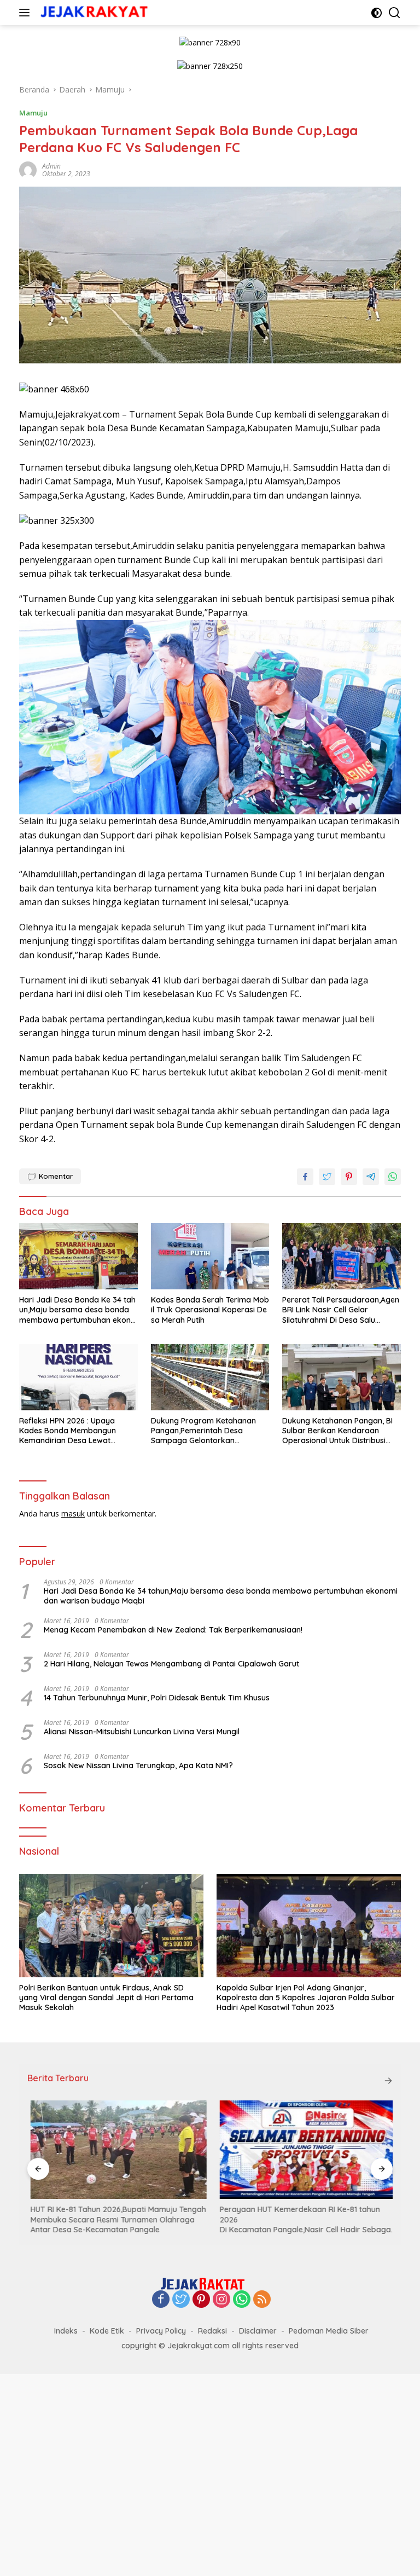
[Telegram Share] (371, 1177)
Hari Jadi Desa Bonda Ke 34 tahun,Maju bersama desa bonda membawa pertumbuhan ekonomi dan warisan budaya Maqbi (77, 1310)
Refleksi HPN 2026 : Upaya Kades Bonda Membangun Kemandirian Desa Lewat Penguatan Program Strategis (74, 1431)
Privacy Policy (161, 2331)
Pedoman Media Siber (329, 2331)
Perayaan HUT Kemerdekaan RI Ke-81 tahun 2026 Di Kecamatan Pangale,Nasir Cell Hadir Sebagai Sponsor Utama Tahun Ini (304, 2219)
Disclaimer (258, 2331)
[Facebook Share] (305, 1177)
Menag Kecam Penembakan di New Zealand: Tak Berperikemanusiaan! (173, 1630)
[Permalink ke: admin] (28, 169)
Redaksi (212, 2331)
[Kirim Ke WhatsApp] (393, 1177)
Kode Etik (107, 2331)
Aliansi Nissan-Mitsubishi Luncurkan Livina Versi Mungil (142, 1732)
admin (51, 166)
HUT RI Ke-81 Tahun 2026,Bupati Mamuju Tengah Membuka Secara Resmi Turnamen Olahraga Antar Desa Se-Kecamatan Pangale (115, 2219)
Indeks (66, 2331)
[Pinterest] (201, 2300)
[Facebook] (161, 2300)
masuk (73, 1513)
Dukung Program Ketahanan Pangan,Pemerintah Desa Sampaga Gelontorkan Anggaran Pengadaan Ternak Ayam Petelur (205, 1431)
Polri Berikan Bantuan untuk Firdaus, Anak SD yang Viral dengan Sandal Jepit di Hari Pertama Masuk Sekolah (106, 1998)
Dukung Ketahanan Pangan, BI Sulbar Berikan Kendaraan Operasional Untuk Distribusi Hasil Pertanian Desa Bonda (337, 1431)
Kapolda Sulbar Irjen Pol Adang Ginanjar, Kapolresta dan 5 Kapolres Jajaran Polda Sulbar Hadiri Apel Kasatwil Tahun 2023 (306, 1998)
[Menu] (27, 13)
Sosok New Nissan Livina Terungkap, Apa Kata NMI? (138, 1765)
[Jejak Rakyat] (93, 13)
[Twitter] (181, 2300)
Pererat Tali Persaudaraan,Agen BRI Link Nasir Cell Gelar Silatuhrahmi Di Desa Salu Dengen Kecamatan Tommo (341, 1310)
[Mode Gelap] (377, 13)
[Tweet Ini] (327, 1177)
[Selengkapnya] (388, 2081)
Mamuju (33, 113)
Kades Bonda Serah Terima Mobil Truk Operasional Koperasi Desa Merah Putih (210, 1310)
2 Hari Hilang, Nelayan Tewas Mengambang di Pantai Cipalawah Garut (171, 1664)
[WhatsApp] (242, 2300)
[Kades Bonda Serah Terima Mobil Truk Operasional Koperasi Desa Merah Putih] (210, 1256)
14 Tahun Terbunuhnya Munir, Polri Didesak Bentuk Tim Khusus (157, 1698)
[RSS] (262, 2300)
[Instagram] (221, 2300)
